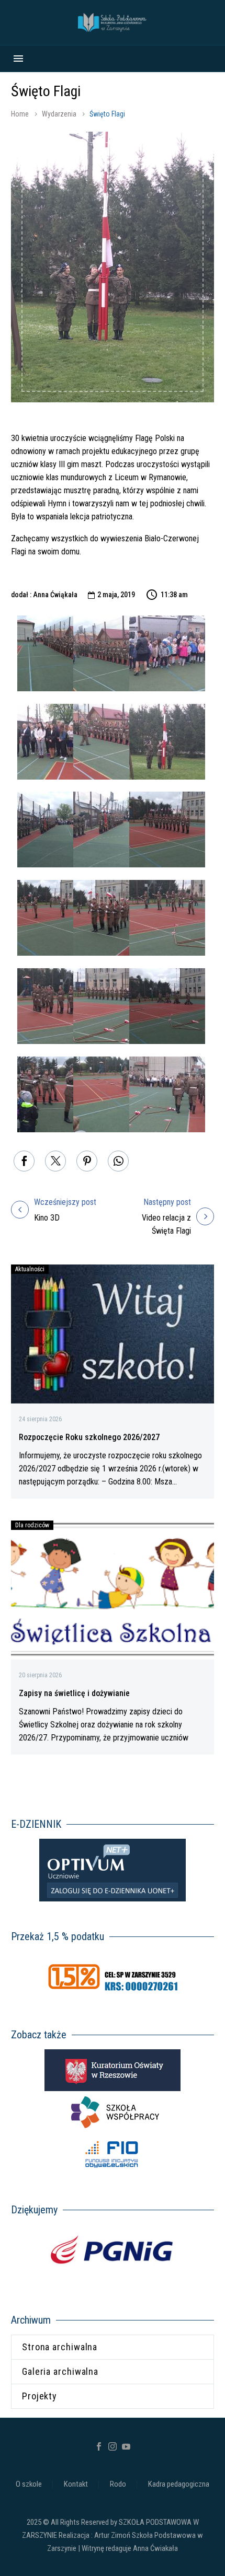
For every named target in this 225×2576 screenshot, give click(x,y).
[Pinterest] (87, 1161)
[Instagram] (113, 2446)
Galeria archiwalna (60, 2371)
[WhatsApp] (118, 1161)
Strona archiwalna (60, 2347)
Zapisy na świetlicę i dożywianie (74, 1693)
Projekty (40, 2396)
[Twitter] (55, 1161)
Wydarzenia (59, 114)
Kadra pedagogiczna (179, 2484)
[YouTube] (126, 2446)
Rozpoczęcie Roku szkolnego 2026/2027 (89, 1437)
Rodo (118, 2484)
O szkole (29, 2484)
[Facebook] (24, 1161)
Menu (18, 59)
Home (20, 114)
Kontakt (76, 2484)
